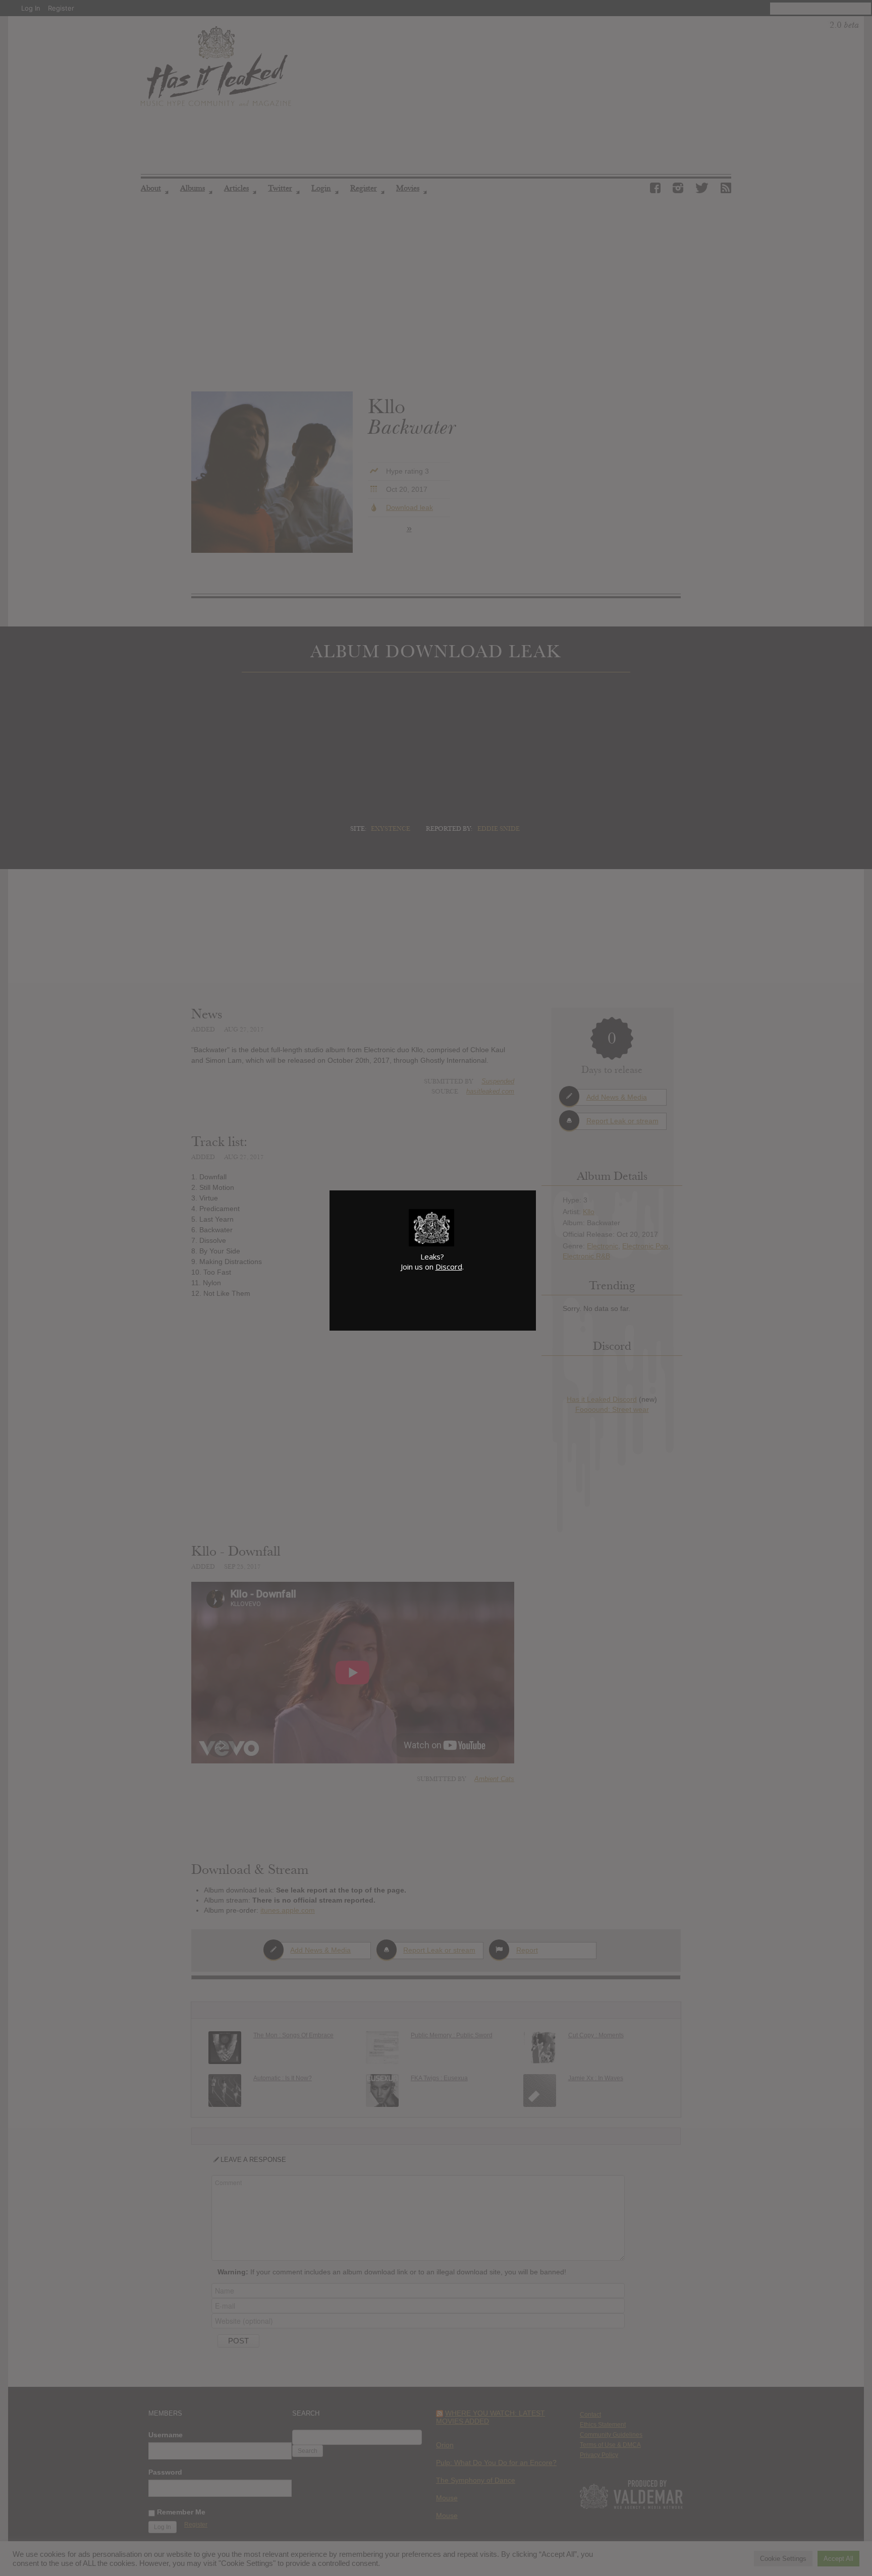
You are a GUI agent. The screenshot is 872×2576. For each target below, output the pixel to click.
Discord (449, 1267)
